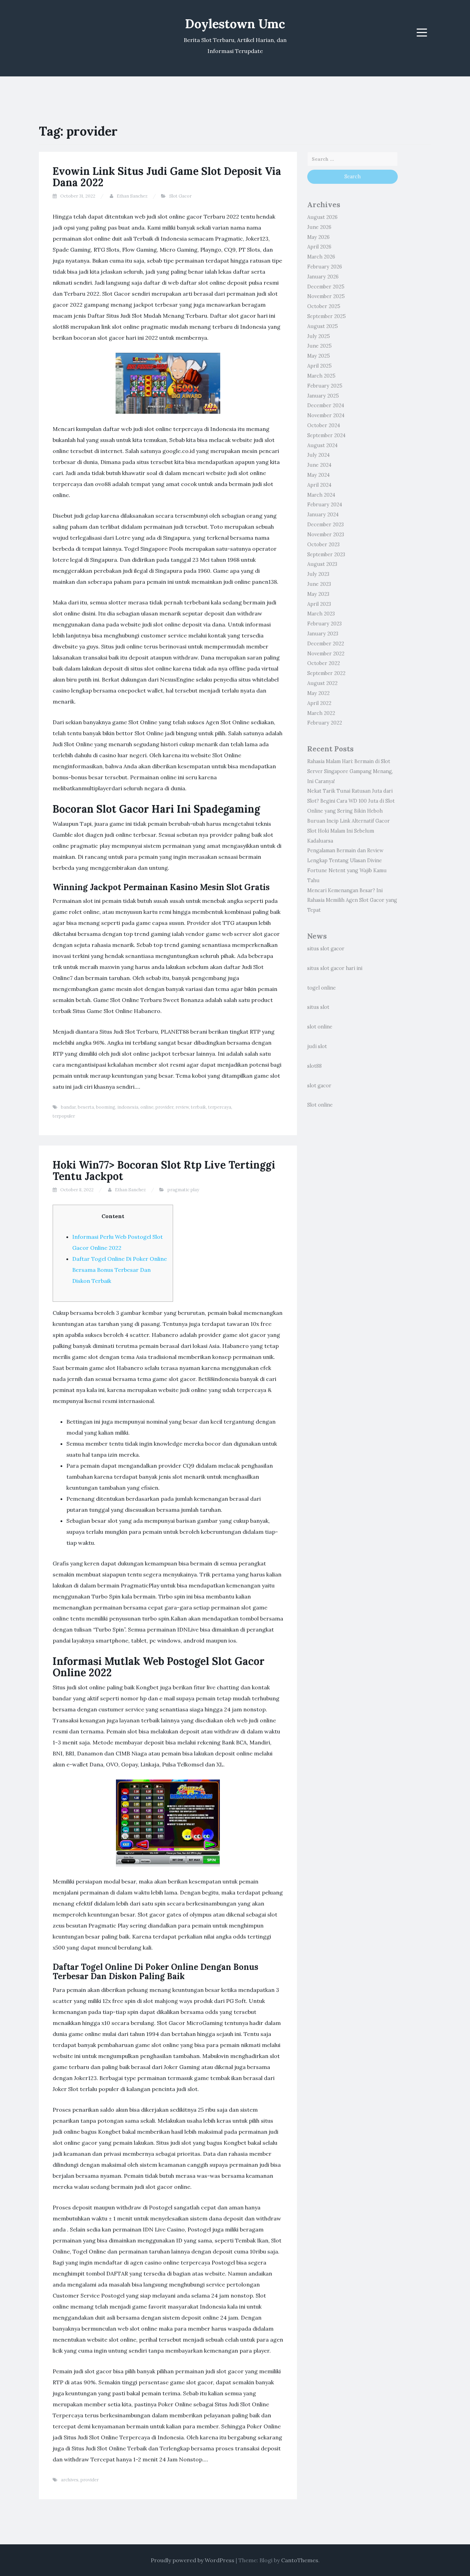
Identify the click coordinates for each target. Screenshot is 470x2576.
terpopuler (64, 1116)
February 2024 (325, 505)
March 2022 (321, 713)
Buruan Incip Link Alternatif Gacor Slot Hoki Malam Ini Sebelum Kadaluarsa (349, 831)
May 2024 (318, 475)
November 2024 (326, 415)
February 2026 (325, 267)
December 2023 (325, 525)
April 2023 (319, 604)
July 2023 (318, 574)
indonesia (128, 1107)
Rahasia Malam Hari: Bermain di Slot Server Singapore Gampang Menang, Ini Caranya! (350, 771)
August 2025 (323, 326)
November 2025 (326, 296)
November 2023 (326, 535)
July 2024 (318, 455)
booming (106, 1107)
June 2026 (319, 227)
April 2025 (319, 366)
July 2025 (319, 336)
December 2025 (326, 287)
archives (70, 2480)
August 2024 (322, 445)
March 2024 (321, 495)
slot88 (314, 1066)
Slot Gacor (180, 196)
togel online (322, 988)
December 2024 (326, 405)
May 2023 (318, 594)
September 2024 (326, 435)
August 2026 (322, 217)
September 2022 (326, 673)
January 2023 (323, 634)
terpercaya (220, 1107)
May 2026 (318, 237)
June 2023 (319, 584)
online (147, 1107)
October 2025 (324, 306)
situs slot (318, 1007)
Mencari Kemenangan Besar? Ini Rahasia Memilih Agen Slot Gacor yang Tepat (352, 900)
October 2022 (324, 663)
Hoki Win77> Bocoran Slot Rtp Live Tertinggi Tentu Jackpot (164, 1170)
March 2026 (321, 257)
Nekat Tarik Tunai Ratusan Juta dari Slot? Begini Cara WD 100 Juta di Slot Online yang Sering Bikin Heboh (351, 801)
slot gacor (319, 1086)
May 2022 (318, 693)
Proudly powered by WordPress (193, 2560)
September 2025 (327, 316)
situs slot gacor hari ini (335, 968)
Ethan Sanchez (132, 196)
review (182, 1107)
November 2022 (326, 654)
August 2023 (322, 564)
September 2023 (326, 555)
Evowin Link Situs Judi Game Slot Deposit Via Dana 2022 (167, 177)
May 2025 (319, 356)
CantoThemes (300, 2560)
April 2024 (319, 485)
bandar (68, 1107)
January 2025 (323, 396)
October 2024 (324, 425)
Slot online (320, 1105)
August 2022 (322, 683)
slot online (320, 1027)
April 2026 (319, 247)
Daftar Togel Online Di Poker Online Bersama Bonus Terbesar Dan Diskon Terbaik (120, 1270)
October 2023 (323, 545)
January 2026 (323, 277)
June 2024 (319, 465)
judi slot (317, 1046)
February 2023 (324, 624)
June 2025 (319, 346)
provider (164, 1107)
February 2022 (325, 723)
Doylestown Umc (235, 24)
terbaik (199, 1107)
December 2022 (326, 644)
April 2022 (319, 703)
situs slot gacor (326, 949)
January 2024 (323, 515)
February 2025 (325, 386)
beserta (86, 1107)
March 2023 (321, 614)
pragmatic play (183, 1190)
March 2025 (321, 376)
